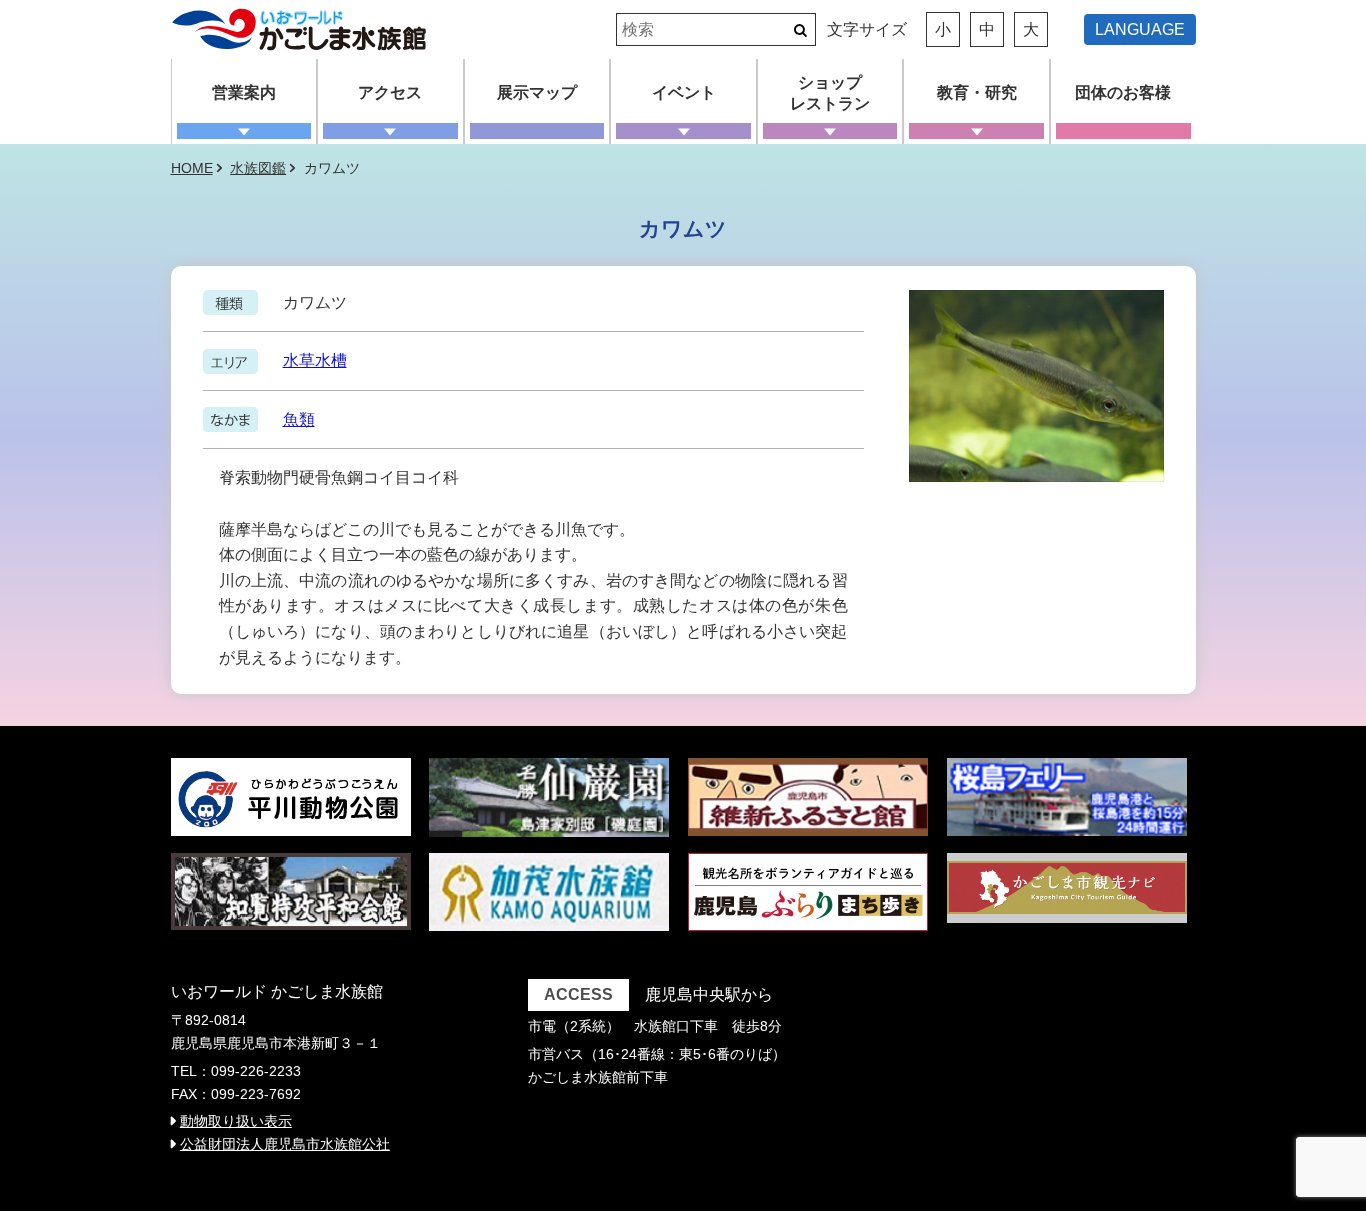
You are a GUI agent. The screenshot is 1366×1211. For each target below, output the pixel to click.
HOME (192, 168)
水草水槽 (315, 360)
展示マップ (537, 92)
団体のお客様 (1123, 92)
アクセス (390, 92)
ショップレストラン (830, 93)
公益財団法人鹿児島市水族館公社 (285, 1144)
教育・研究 (977, 92)
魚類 (299, 419)
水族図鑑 (258, 168)
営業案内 (244, 92)
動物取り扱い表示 (236, 1121)
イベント (684, 92)
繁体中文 (1148, 54)
